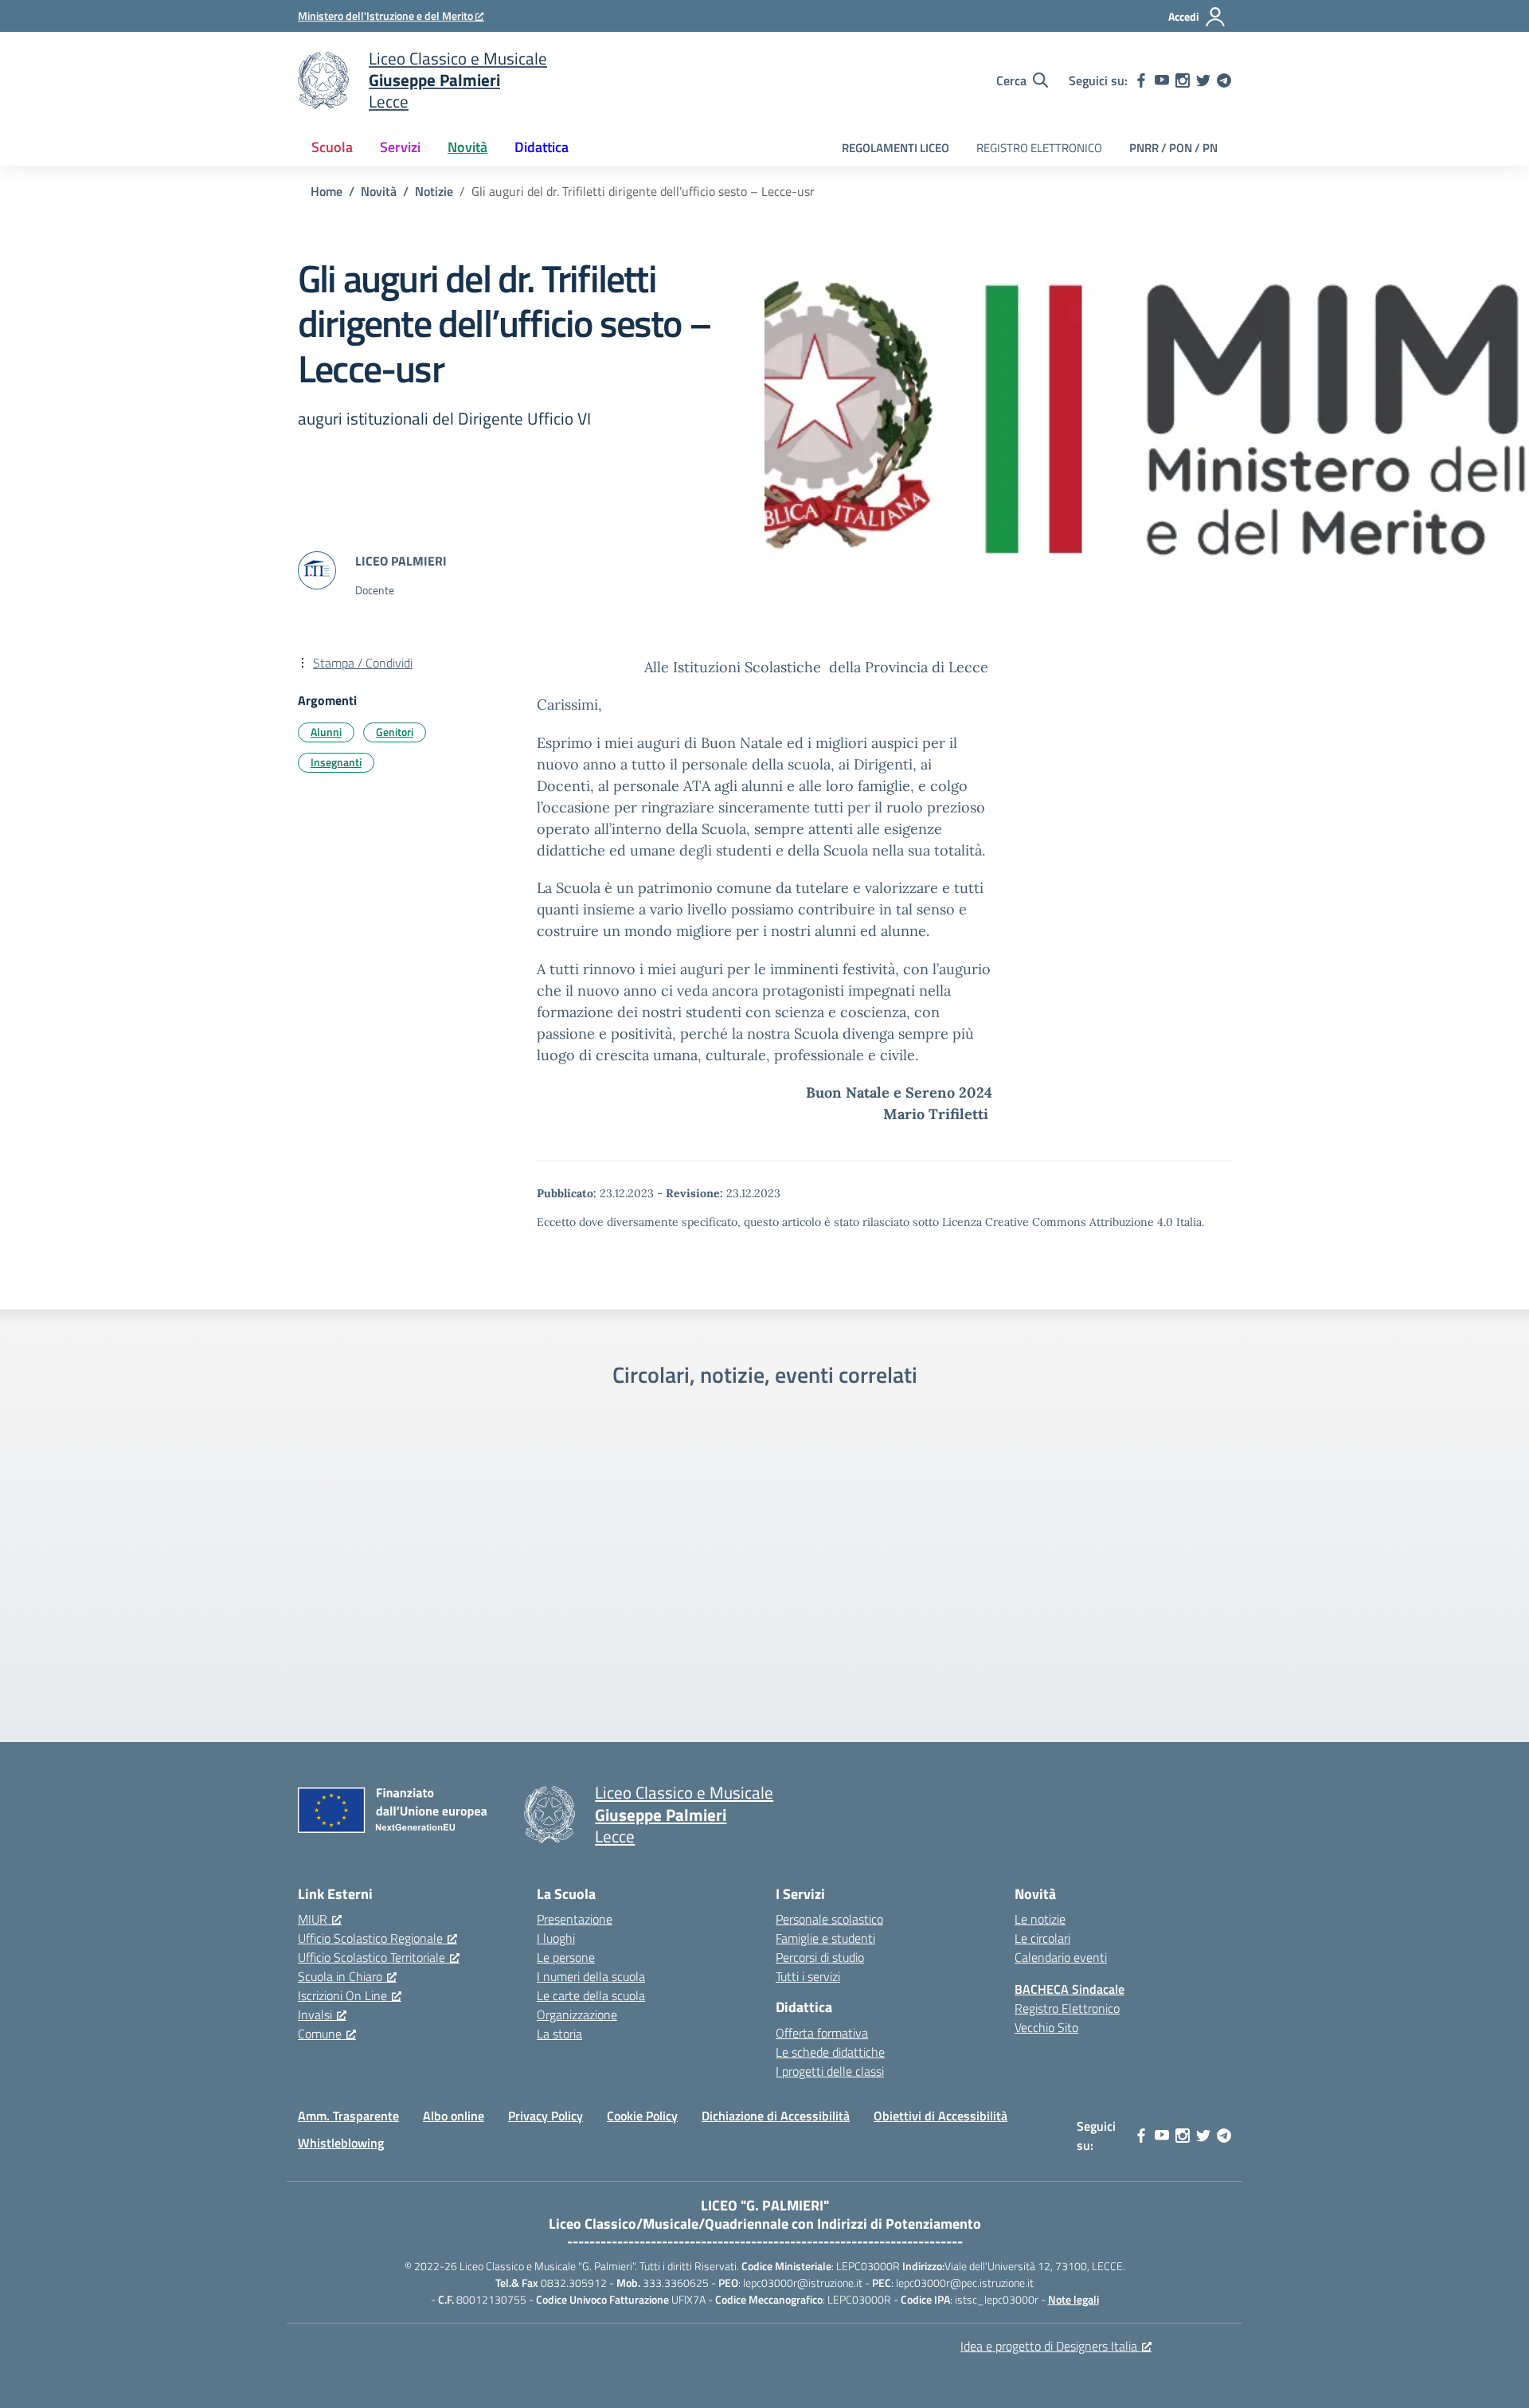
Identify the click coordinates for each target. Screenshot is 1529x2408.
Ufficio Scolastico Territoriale (371, 1957)
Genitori (395, 732)
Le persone (566, 1957)
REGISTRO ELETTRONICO (1039, 148)
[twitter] (1203, 80)
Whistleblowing (341, 2143)
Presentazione (575, 1919)
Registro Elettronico (1067, 2008)
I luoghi (556, 1938)
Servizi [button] (400, 147)
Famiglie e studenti (825, 1938)
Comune (320, 2034)
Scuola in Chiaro (340, 1976)
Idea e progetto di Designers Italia (1049, 2346)
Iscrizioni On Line (342, 1995)
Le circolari (1042, 1938)
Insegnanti (336, 762)
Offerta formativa (822, 2033)
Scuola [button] (332, 147)
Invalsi (315, 2014)
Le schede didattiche (830, 2052)
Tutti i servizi (808, 1976)
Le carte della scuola (591, 1995)
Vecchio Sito (1046, 2027)
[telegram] (1224, 80)
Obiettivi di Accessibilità (940, 2116)
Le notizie (1040, 1919)
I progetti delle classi (830, 2071)
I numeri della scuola (591, 1976)
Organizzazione (577, 2014)
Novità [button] (467, 147)
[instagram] (1183, 80)
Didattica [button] (542, 147)
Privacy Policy (546, 2116)
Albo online (454, 2116)
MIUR (313, 1919)
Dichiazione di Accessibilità (776, 2116)
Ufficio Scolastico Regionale (370, 1938)
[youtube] (1162, 80)
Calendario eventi (1061, 1957)
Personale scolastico (829, 1919)
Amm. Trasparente (348, 2116)
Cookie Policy (642, 2116)
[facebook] (1141, 80)
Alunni (326, 732)
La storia (559, 2034)
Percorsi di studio (820, 1957)
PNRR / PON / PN (1173, 148)
